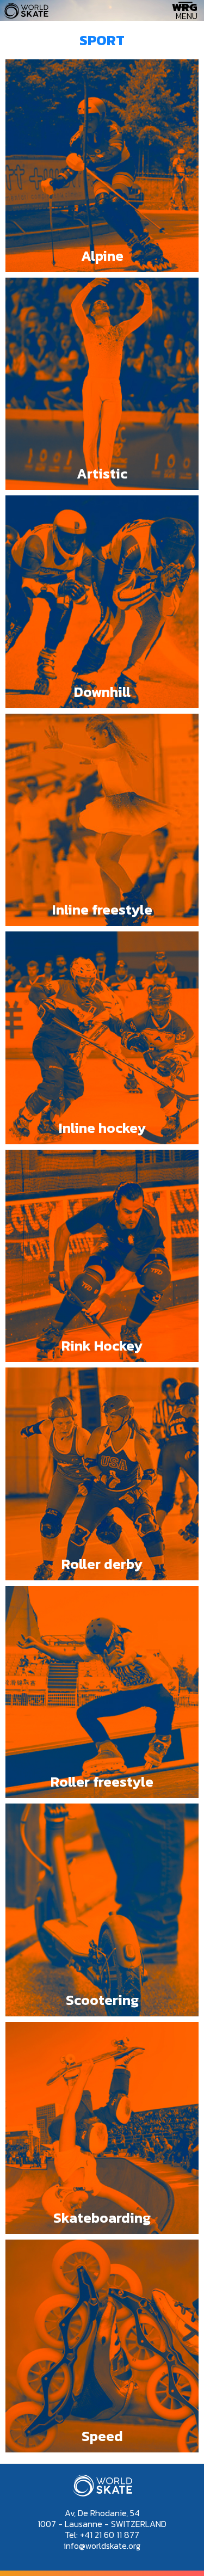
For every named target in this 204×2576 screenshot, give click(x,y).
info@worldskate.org (102, 2546)
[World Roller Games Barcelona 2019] (26, 16)
